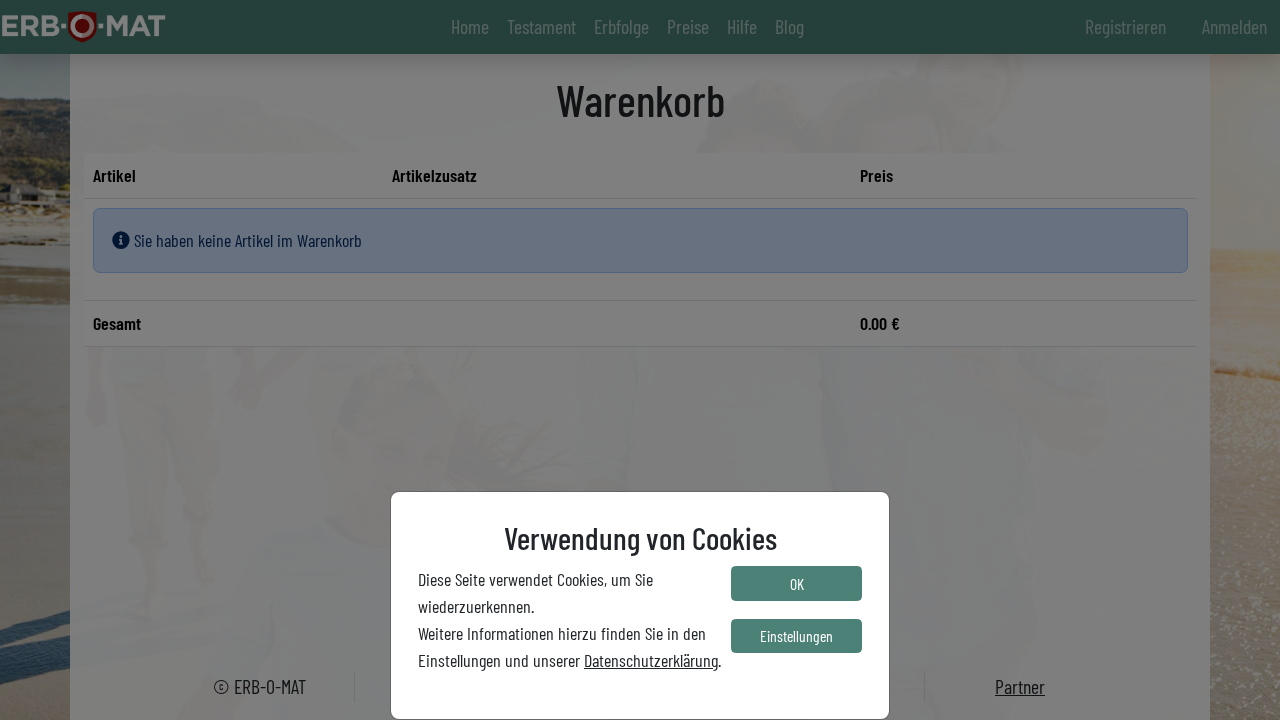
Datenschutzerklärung (651, 660)
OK (797, 583)
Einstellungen (796, 635)
